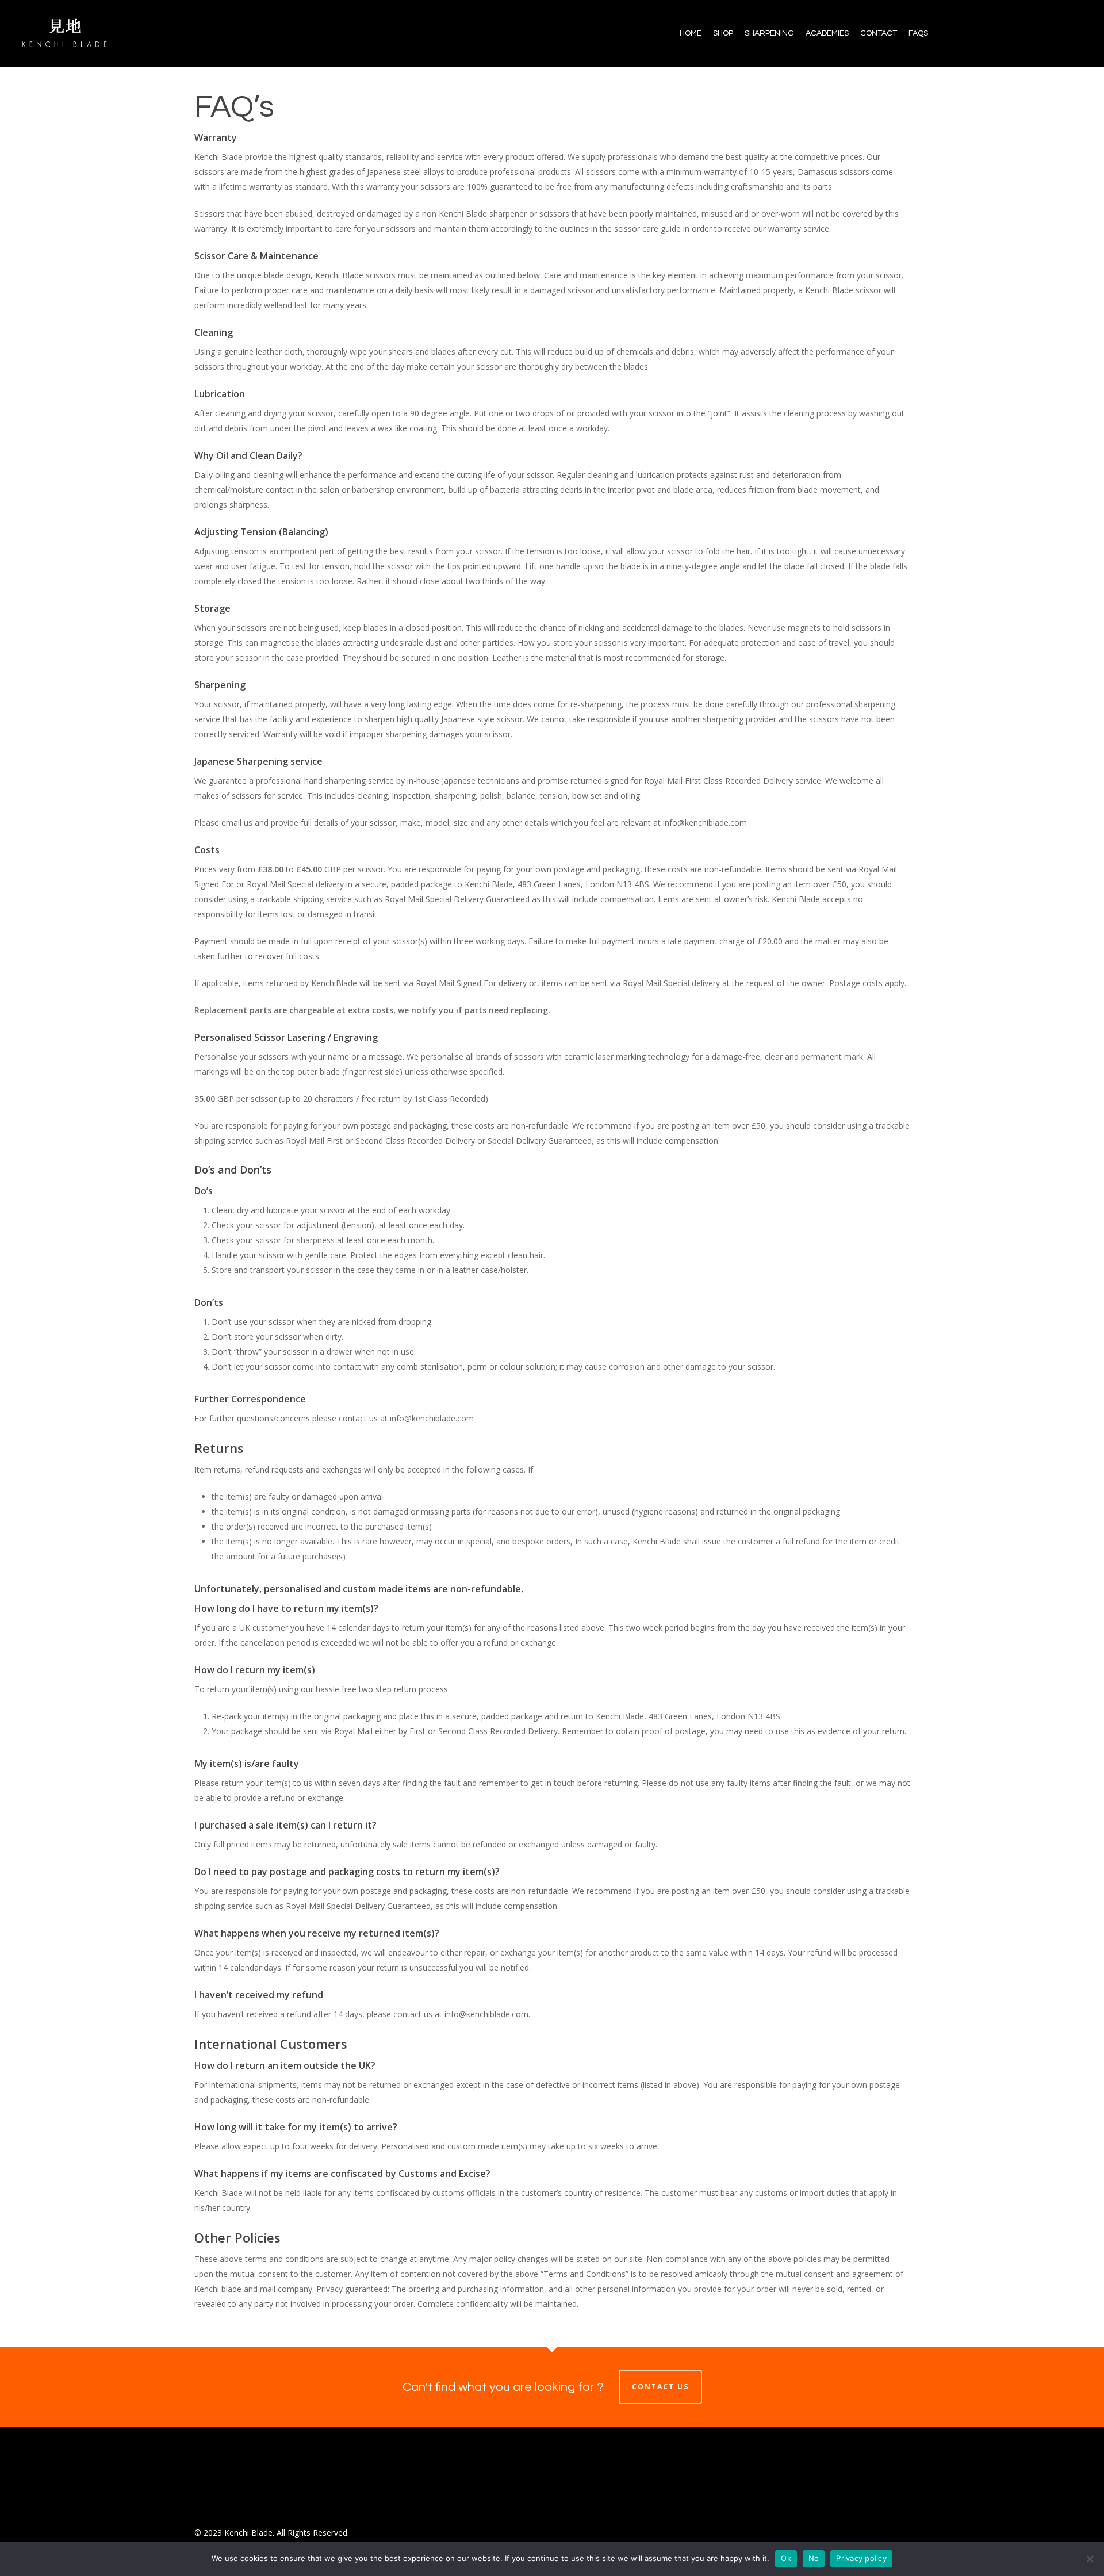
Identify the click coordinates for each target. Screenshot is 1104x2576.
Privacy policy (861, 2558)
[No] (1090, 2559)
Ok (786, 2558)
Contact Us (660, 2387)
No (814, 2558)
